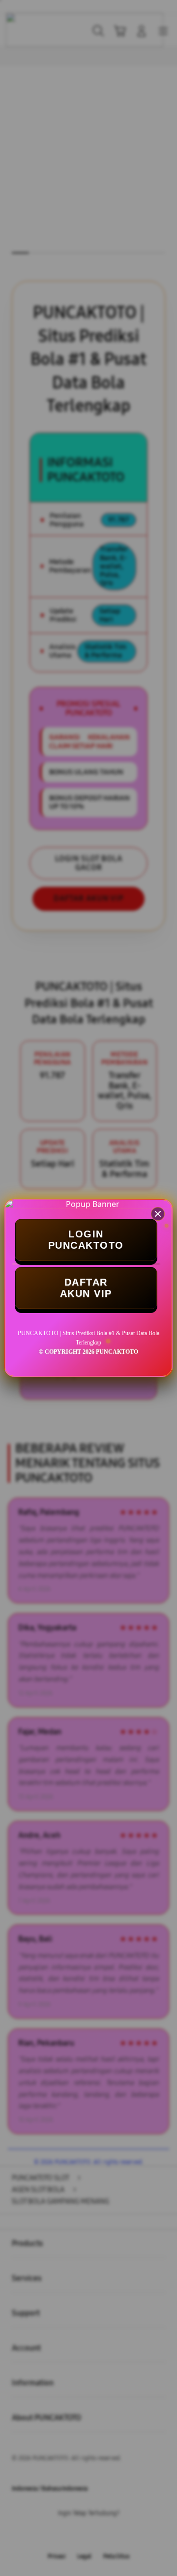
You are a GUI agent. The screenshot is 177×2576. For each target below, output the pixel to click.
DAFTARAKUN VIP (86, 1288)
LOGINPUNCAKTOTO (86, 1240)
